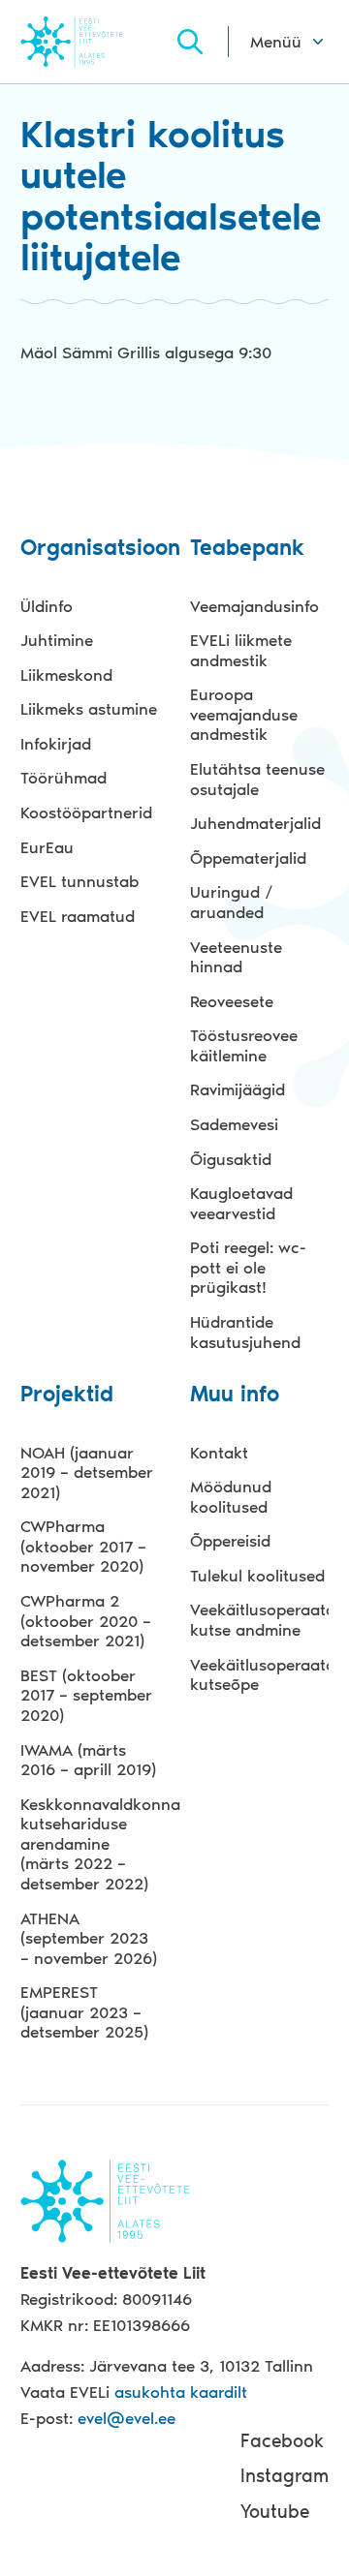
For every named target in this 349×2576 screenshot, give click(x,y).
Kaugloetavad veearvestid (241, 1203)
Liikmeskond (66, 675)
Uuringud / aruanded (232, 902)
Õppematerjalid (248, 858)
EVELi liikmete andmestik (241, 650)
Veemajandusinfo (254, 606)
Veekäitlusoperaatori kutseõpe (259, 1675)
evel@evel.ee (127, 2418)
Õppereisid (230, 1541)
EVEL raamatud (78, 916)
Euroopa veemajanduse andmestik (244, 714)
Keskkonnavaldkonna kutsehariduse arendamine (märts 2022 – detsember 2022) (89, 1844)
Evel (97, 41)
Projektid (67, 1395)
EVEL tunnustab (79, 881)
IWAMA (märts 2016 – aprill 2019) (88, 1760)
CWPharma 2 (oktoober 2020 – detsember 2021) (86, 1621)
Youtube (275, 2512)
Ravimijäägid (238, 1089)
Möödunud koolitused (231, 1497)
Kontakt (219, 1453)
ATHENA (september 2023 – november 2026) (89, 1938)
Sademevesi (234, 1124)
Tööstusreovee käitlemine (244, 1045)
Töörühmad (63, 778)
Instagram (285, 2476)
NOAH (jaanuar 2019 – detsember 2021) (87, 1472)
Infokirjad (56, 744)
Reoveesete (232, 1001)
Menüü (276, 42)
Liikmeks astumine (89, 709)
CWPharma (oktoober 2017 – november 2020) (83, 1546)
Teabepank (247, 549)
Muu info (235, 1395)
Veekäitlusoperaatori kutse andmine (259, 1620)
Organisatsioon (89, 549)
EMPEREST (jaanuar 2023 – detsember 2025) (84, 2012)
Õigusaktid (231, 1159)
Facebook (282, 2441)
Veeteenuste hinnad (236, 957)
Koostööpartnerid (86, 813)
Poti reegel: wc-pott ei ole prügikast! (248, 1267)
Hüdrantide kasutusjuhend (245, 1332)
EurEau (47, 847)
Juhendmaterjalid (255, 823)
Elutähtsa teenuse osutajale (257, 779)
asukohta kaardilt (181, 2392)
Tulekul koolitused (257, 1576)
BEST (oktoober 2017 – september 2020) (86, 1695)
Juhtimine (57, 640)
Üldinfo (47, 606)
